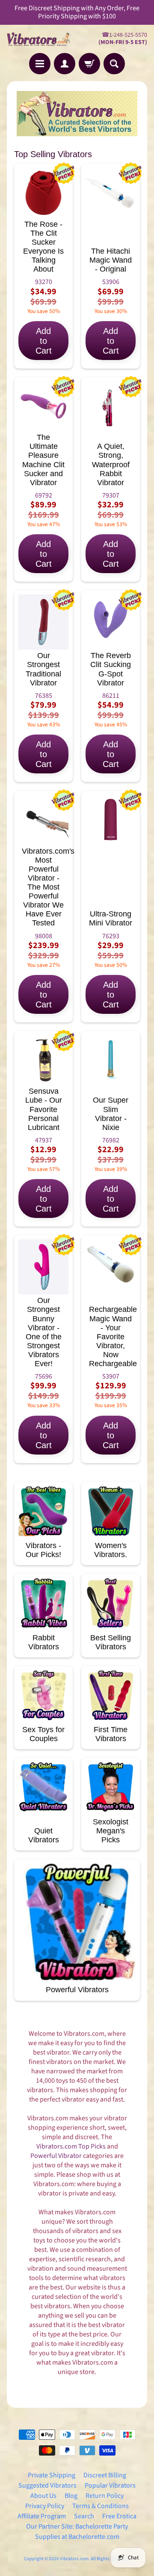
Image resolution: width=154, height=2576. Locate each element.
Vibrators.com (74, 2559)
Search (84, 2516)
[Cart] (89, 64)
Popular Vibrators (110, 2485)
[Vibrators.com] (42, 39)
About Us (43, 2496)
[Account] (65, 64)
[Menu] (40, 64)
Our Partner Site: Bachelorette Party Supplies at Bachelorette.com (77, 2532)
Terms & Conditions (101, 2506)
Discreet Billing (105, 2475)
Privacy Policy (45, 2506)
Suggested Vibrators (47, 2485)
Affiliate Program (42, 2516)
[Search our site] (114, 64)
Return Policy (105, 2496)
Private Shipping (52, 2475)
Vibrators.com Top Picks (71, 2146)
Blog (71, 2496)
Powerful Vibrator (56, 2156)
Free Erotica (119, 2516)
